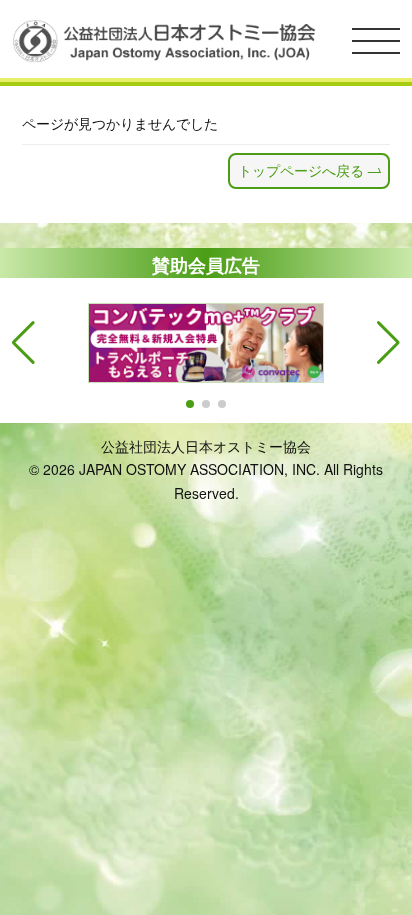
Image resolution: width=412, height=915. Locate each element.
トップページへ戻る (301, 170)
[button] (190, 404)
